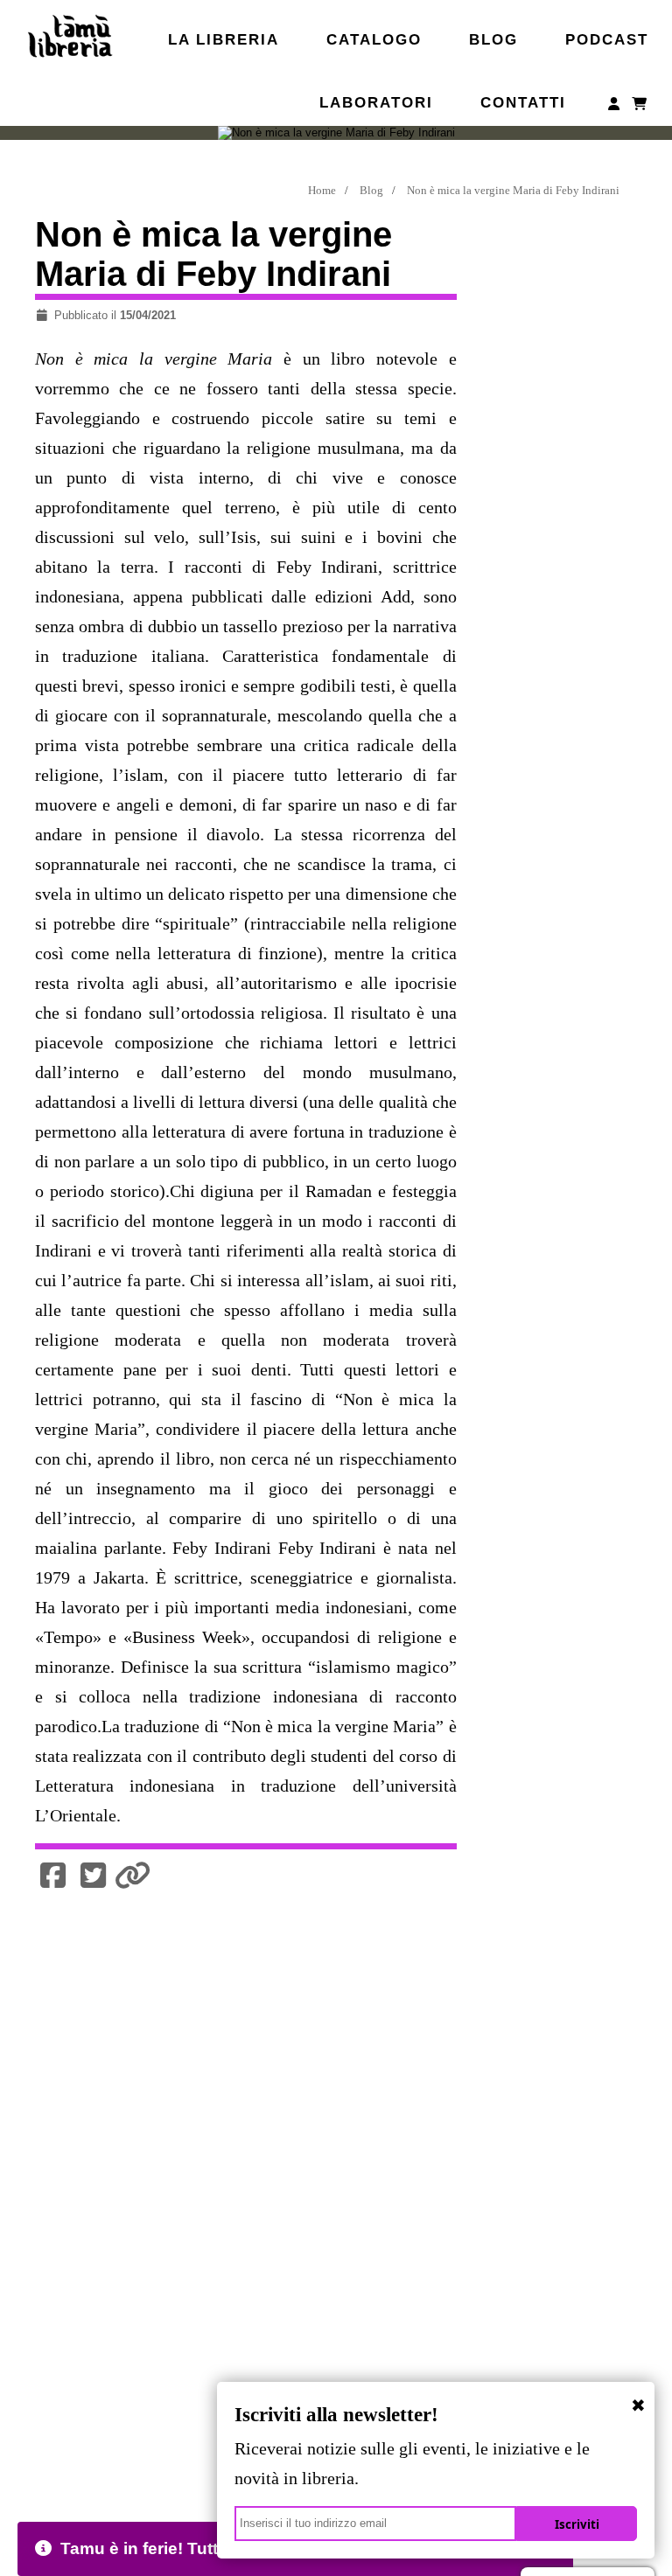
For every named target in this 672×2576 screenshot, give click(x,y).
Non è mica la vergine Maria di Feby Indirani (513, 190)
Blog (493, 39)
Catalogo (374, 39)
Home (322, 190)
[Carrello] (640, 107)
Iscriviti (577, 2524)
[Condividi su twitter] (94, 1876)
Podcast (607, 39)
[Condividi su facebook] (53, 1876)
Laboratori (376, 102)
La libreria (224, 39)
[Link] (133, 1876)
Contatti (523, 102)
